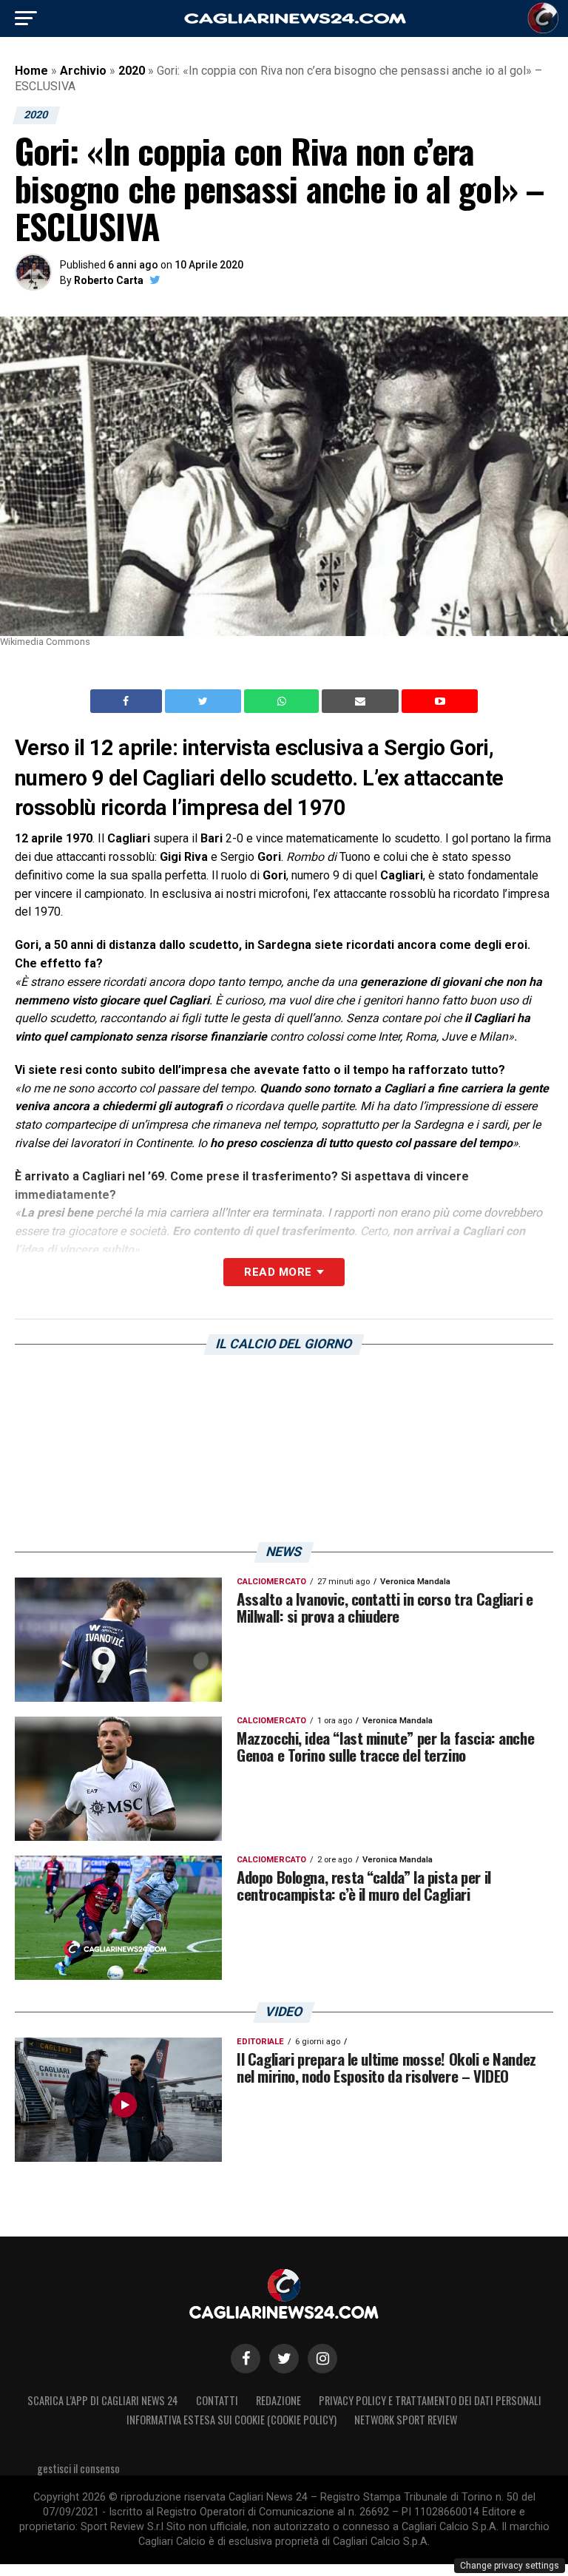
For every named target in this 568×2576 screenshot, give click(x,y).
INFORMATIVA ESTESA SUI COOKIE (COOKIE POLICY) (231, 2420)
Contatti (217, 2400)
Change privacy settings (510, 2566)
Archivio (83, 71)
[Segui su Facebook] (246, 2359)
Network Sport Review (406, 2420)
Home (31, 71)
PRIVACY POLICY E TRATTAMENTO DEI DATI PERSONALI (430, 2400)
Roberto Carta (109, 280)
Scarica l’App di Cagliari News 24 (103, 2400)
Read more (278, 1272)
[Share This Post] (283, 701)
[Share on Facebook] (128, 701)
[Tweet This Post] (204, 701)
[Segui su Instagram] (322, 2359)
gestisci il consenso (78, 2468)
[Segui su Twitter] (284, 2359)
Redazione (278, 2400)
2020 (132, 71)
